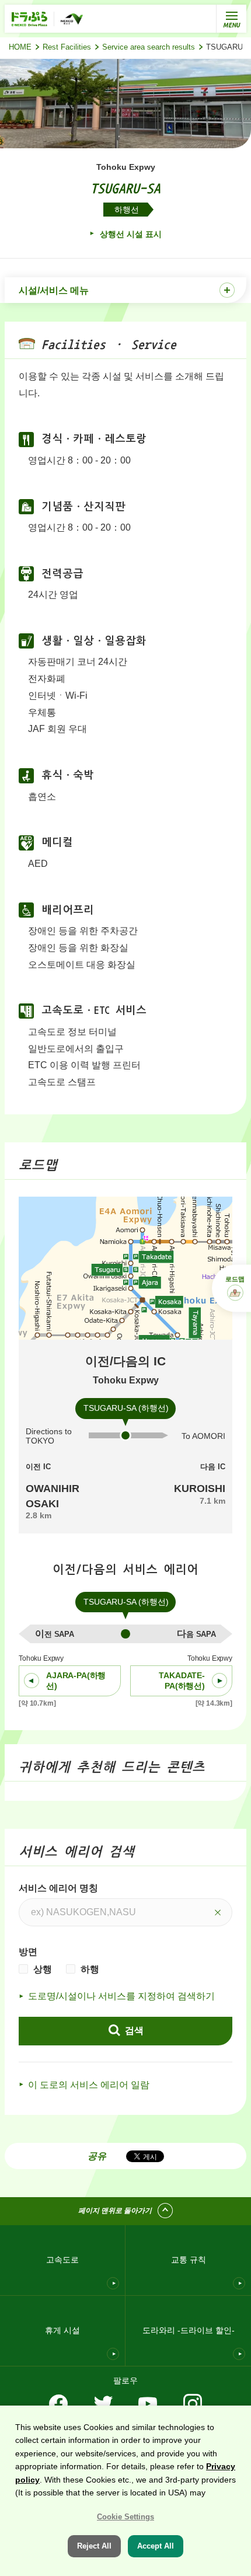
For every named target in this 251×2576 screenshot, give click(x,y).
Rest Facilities (67, 47)
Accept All (156, 2546)
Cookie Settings (125, 2517)
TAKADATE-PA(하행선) (182, 1681)
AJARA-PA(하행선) (76, 1681)
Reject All (94, 2546)
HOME (20, 47)
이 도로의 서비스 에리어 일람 (89, 2085)
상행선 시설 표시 (130, 234)
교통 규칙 (189, 2260)
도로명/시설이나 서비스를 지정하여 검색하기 (121, 1996)
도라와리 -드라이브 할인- (189, 2330)
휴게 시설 (62, 2330)
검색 (133, 2031)
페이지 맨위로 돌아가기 (115, 2211)
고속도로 (62, 2260)
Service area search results (149, 47)
